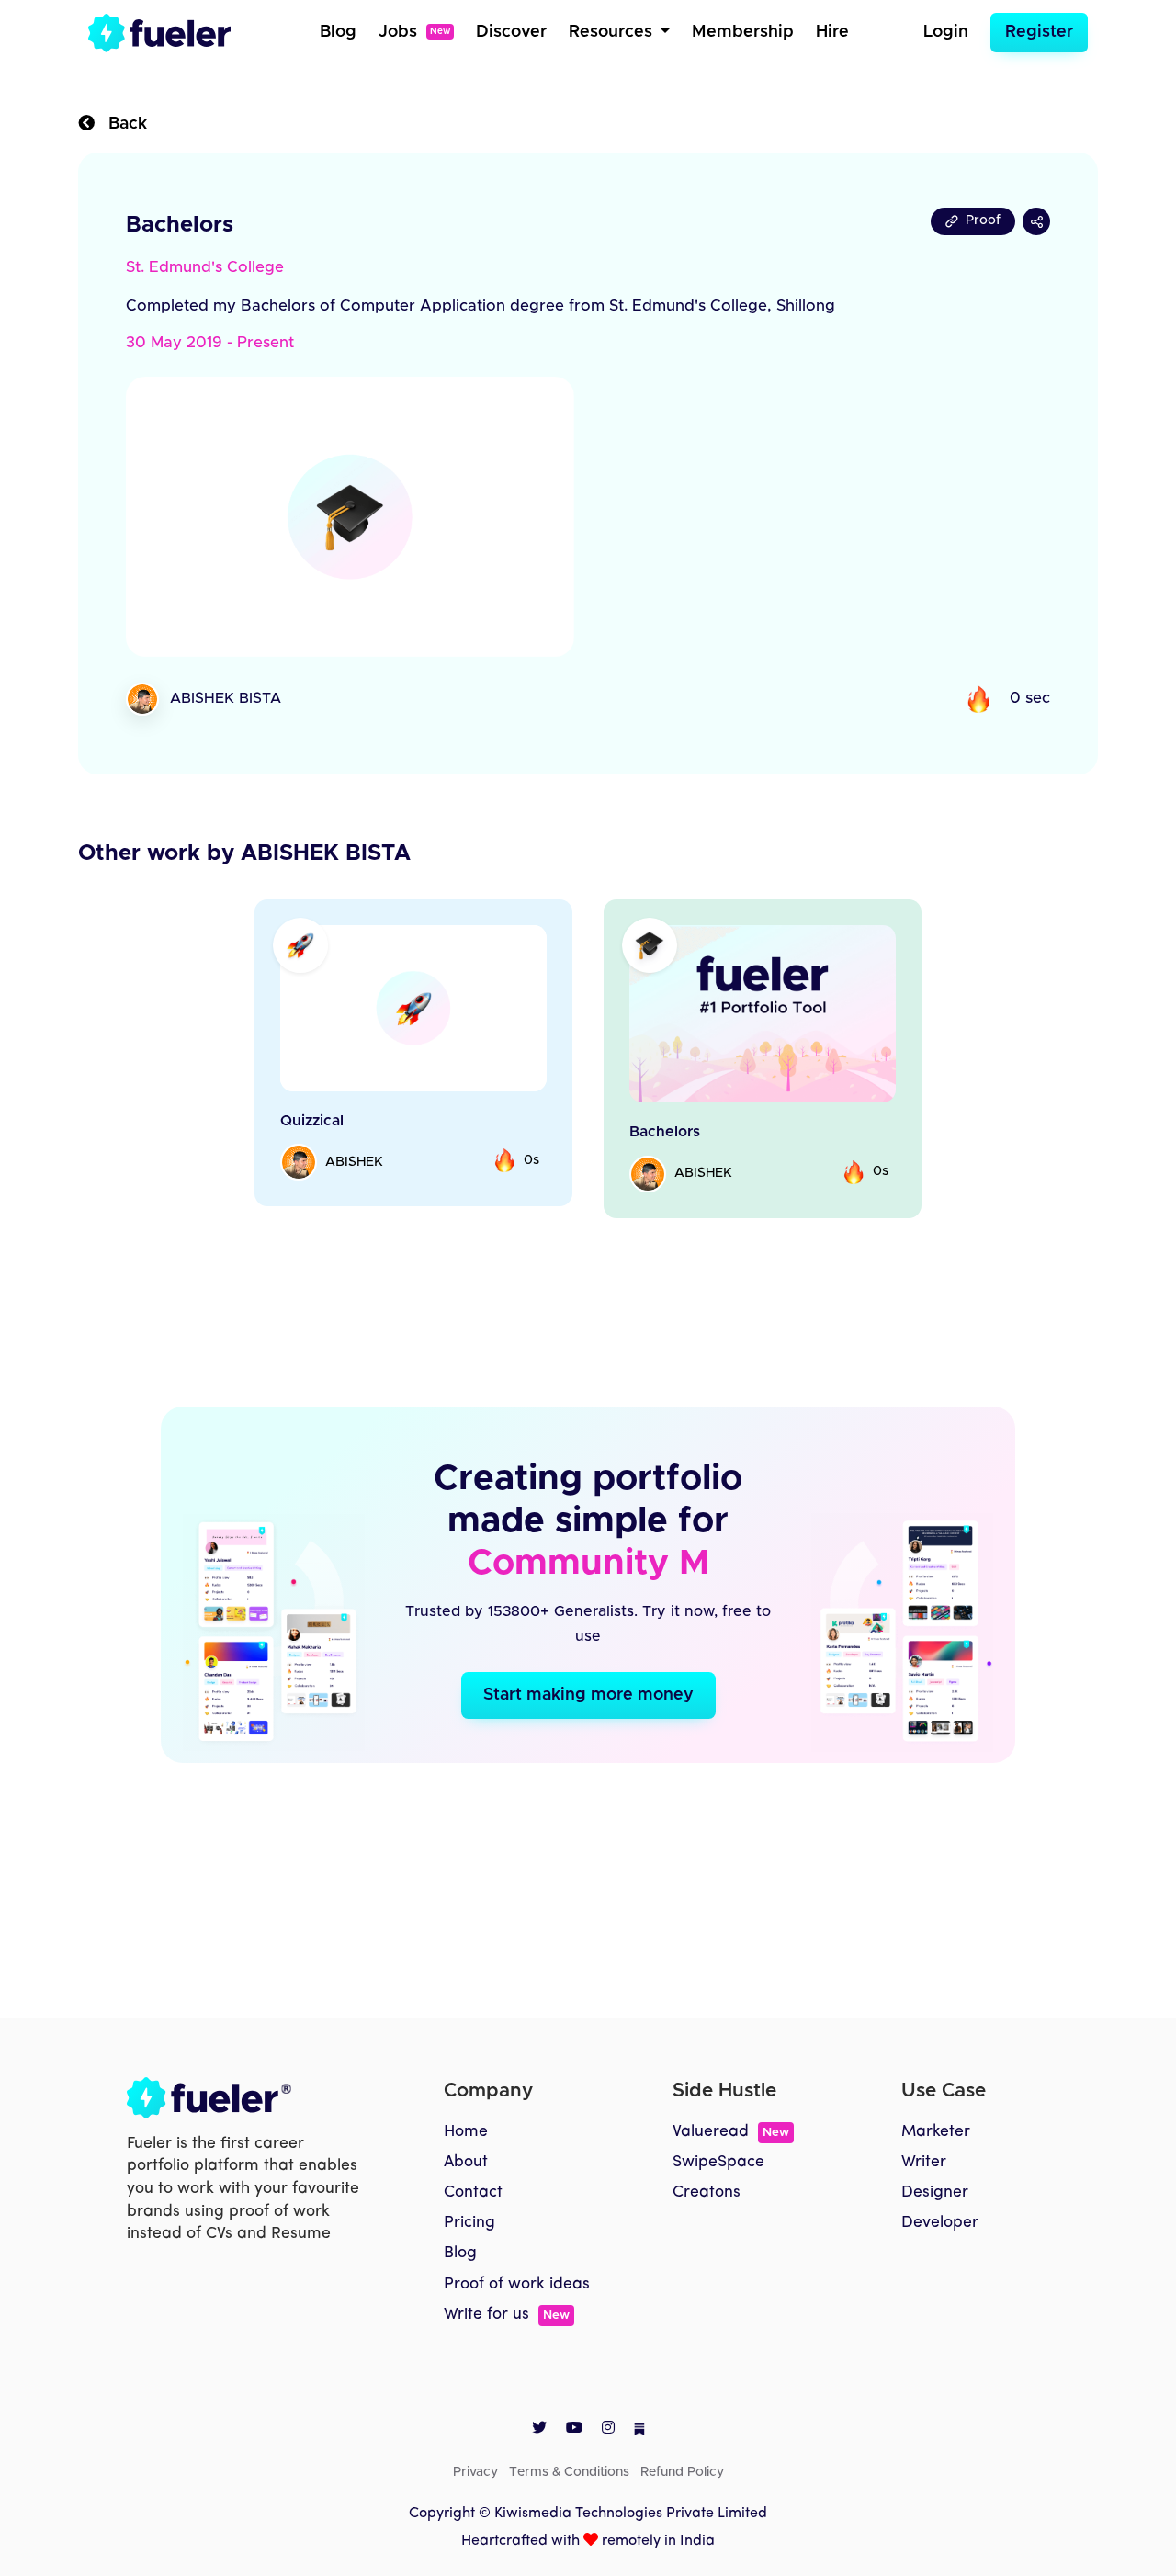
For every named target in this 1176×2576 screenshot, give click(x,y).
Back (121, 124)
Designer (935, 2192)
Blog (338, 32)
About (466, 2162)
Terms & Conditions (569, 2472)
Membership (743, 32)
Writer (924, 2162)
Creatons (707, 2192)
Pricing (469, 2223)
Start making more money (588, 1695)
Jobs (414, 32)
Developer (940, 2223)
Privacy (475, 2472)
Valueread (731, 2132)
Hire (832, 32)
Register (1039, 32)
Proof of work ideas (517, 2284)
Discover (511, 32)
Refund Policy (682, 2472)
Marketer (936, 2132)
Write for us (507, 2315)
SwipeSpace (718, 2162)
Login (946, 32)
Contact (473, 2192)
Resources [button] (613, 32)
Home (466, 2132)
